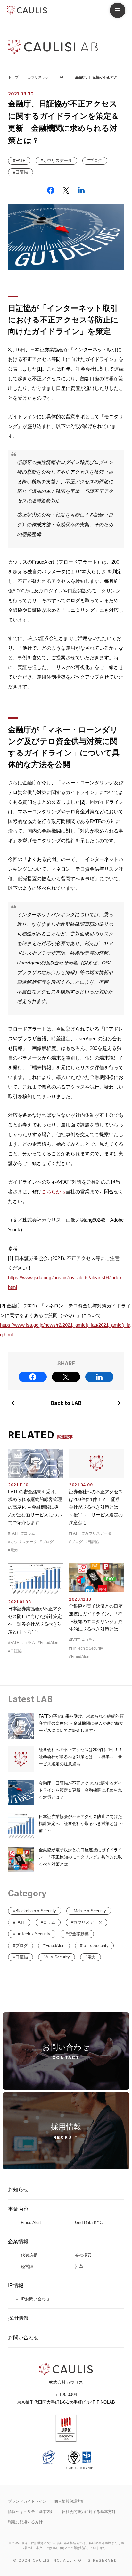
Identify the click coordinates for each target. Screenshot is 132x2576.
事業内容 (18, 2209)
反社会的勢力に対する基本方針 (89, 2512)
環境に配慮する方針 (25, 2522)
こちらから (54, 1192)
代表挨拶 (29, 2255)
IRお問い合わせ (35, 2299)
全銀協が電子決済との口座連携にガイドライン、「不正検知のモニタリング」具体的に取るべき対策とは (80, 1857)
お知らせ (18, 2189)
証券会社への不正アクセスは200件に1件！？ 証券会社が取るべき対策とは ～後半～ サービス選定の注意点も (96, 1507)
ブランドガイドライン (27, 2501)
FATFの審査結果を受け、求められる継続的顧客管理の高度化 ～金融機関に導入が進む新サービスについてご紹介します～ (35, 1507)
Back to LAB (66, 1403)
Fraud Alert (31, 2223)
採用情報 (18, 2318)
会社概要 (83, 2255)
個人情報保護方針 (70, 2501)
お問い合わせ (23, 2338)
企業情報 (18, 2242)
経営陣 (27, 2267)
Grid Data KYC (89, 2223)
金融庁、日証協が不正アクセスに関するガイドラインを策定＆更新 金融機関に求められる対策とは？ (80, 1790)
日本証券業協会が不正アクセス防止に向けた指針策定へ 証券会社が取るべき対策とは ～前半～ (81, 1824)
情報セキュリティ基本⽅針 (31, 2512)
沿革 (79, 2267)
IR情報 (16, 2286)
